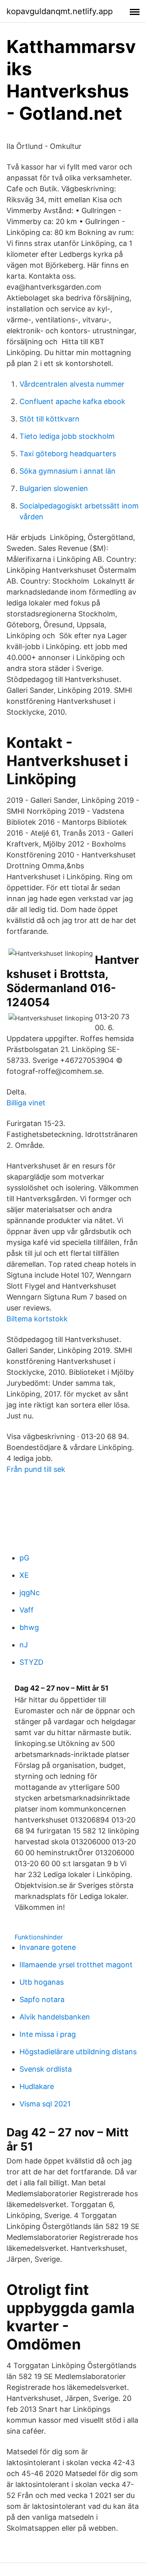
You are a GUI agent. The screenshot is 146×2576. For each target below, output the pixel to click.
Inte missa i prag (48, 2034)
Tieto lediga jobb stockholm (67, 436)
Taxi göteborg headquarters (68, 454)
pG (24, 1558)
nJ (24, 1645)
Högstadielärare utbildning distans (78, 2052)
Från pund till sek (36, 1469)
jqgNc (30, 1593)
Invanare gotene (48, 1947)
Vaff (27, 1610)
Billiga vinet (26, 1103)
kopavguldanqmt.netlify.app (60, 11)
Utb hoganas (42, 1982)
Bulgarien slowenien (54, 488)
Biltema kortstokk (37, 1319)
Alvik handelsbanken (55, 2017)
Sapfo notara (42, 1999)
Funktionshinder (39, 1937)
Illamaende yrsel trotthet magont (76, 1965)
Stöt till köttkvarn (49, 419)
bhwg (29, 1627)
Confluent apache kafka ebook (72, 401)
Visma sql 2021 (45, 2104)
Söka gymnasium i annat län (68, 471)
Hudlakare (37, 2086)
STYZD (31, 1662)
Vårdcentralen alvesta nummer (72, 384)
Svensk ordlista (46, 2069)
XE (24, 1575)
